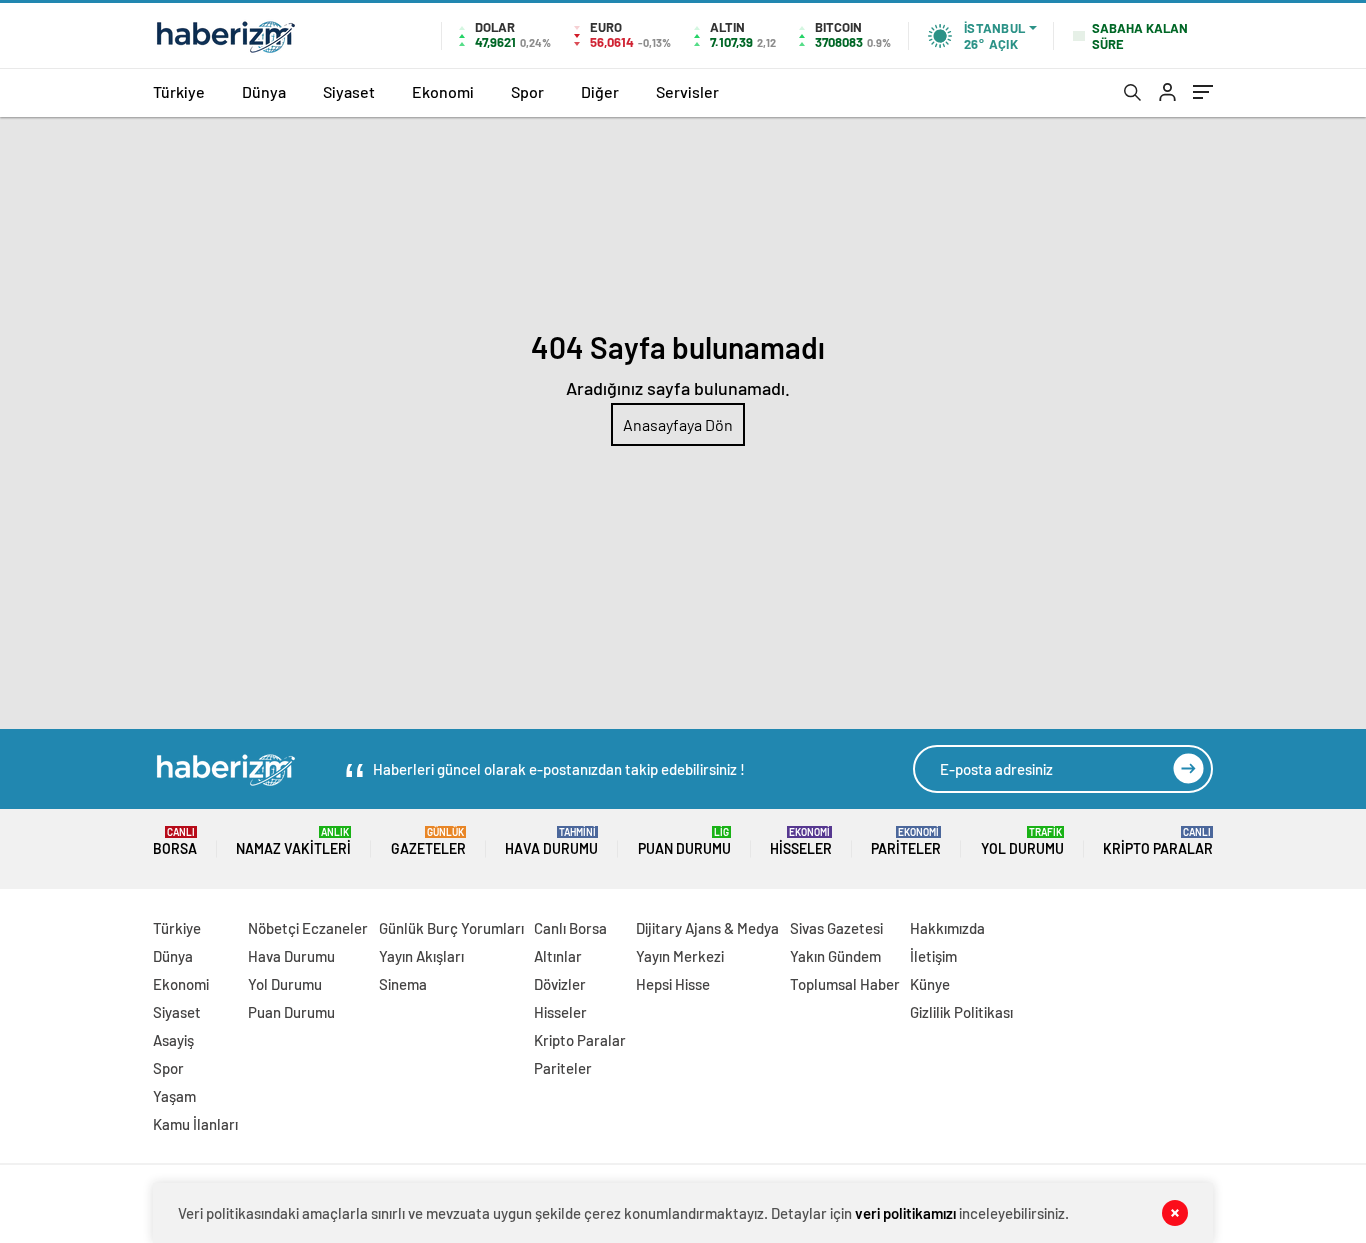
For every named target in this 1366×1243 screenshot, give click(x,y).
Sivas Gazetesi (836, 928)
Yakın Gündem (835, 956)
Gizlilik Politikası (961, 1012)
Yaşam (174, 1096)
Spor (527, 91)
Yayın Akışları (421, 956)
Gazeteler (428, 841)
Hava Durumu (551, 841)
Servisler (687, 91)
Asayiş (173, 1040)
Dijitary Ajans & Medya (707, 928)
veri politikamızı (905, 1213)
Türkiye (179, 91)
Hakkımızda (947, 928)
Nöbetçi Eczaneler (308, 928)
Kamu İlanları (195, 1124)
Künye (930, 984)
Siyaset (349, 91)
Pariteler (906, 841)
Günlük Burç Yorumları (451, 928)
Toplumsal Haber (845, 984)
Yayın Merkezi (680, 956)
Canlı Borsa (570, 928)
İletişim (933, 956)
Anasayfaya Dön (678, 424)
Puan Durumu (684, 841)
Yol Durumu (1022, 841)
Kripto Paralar (1158, 841)
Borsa (175, 841)
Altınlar (558, 956)
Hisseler (801, 841)
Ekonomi (443, 91)
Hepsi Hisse (673, 984)
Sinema (403, 984)
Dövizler (560, 984)
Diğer (600, 91)
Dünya (264, 91)
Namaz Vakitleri (293, 841)
